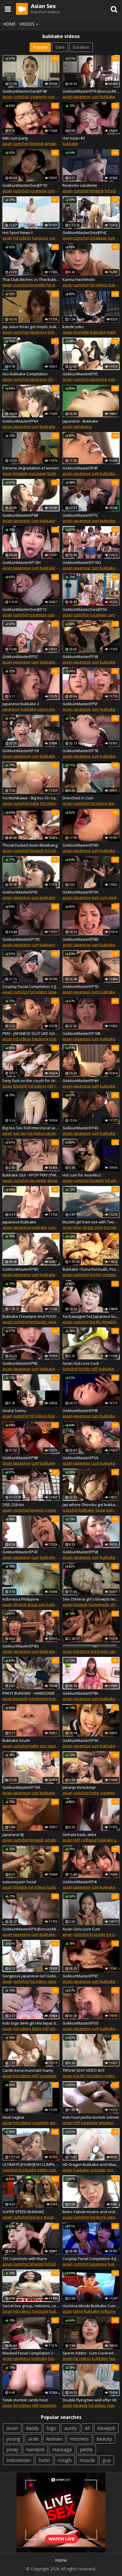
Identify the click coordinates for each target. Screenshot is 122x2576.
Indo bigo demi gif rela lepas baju (31, 2023)
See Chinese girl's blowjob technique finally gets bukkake (91, 1599)
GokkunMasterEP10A (21, 1787)
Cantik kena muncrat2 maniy (28, 2070)
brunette (37, 285)
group (52, 1180)
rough (65, 2460)
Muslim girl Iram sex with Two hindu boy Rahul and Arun (91, 1222)
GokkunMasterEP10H (21, 562)
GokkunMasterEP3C (80, 374)
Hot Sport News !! (18, 233)
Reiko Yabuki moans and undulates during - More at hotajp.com (91, 2212)
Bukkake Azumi (16, 1740)
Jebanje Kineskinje (79, 1787)
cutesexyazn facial (19, 1882)
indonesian (19, 2460)
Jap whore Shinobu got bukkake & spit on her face (91, 1505)
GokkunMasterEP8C (20, 1363)
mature (111, 2076)
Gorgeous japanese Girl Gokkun (31, 1976)
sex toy (20, 1133)
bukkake (108, 97)
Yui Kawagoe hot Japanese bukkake (91, 1316)
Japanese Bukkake (19, 1222)
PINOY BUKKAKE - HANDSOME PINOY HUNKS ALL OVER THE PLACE (31, 1693)
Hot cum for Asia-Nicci (82, 1175)
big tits (95, 1274)
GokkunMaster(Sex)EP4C (85, 233)
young (13, 2439)
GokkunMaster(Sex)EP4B (25, 91)
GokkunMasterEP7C (80, 515)
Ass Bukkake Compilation (25, 374)
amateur (52, 143)
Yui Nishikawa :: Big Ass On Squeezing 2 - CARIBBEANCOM (31, 798)
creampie (38, 97)
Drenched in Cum (78, 798)
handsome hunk (43, 1699)
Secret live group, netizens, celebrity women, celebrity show (31, 2306)
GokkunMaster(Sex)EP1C (25, 609)
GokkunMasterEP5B (80, 1552)
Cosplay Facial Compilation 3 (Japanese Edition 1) (31, 986)
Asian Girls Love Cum (81, 1929)
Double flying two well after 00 (89, 2400)
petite (41, 1180)
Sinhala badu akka (79, 1835)
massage (62, 2450)
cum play (98, 2170)
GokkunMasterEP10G (82, 562)
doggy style (93, 1227)
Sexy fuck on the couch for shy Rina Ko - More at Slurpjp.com (31, 1081)
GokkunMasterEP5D (81, 2023)
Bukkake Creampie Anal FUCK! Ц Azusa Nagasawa (31, 1316)
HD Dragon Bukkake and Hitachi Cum (91, 2164)
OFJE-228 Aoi (13, 1505)
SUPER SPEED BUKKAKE (23, 2212)
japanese (82, 97)
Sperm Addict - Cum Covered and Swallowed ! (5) (91, 2353)
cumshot (21, 97)
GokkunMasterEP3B (80, 657)
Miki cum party (15, 138)
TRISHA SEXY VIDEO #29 (83, 2070)
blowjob (37, 143)
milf (50, 1086)
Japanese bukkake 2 (21, 704)
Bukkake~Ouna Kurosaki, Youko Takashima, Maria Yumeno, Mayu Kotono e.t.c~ (91, 1269)
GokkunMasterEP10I (21, 751)
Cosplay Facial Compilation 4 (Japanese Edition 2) (91, 2259)
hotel (44, 2460)
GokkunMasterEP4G (21, 1646)
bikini (37, 2028)
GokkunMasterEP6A (20, 421)
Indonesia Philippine (21, 1599)
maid (111, 332)
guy (107, 2460)
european (37, 473)
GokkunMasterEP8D (81, 939)
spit (109, 1510)
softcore (108, 2311)
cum (51, 97)
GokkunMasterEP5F (80, 704)
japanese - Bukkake (80, 421)
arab (33, 2439)
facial (100, 1510)
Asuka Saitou (14, 1410)
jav (32, 1180)
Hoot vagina (13, 2117)
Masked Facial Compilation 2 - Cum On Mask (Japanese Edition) (31, 2353)
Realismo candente (80, 185)
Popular (40, 47)
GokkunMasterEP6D (20, 1269)
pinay (12, 2450)
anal (22, 1604)
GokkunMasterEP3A (80, 892)
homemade (99, 1604)
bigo (52, 2428)
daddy (32, 2428)
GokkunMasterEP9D (81, 845)
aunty (71, 2428)
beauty (104, 2439)
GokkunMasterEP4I (80, 1882)
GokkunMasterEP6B (20, 515)
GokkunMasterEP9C (80, 1976)
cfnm (52, 379)
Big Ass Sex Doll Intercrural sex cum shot (31, 1128)
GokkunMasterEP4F (80, 468)
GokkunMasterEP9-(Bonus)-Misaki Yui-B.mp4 (31, 1929)
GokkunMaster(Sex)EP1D (25, 185)
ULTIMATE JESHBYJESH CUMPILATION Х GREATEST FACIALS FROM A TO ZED (31, 2164)
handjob (35, 2450)
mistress (79, 2439)
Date (60, 47)
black (112, 2405)
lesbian (54, 2439)
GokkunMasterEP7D (81, 986)
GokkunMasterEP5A (80, 1458)
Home (9, 24)
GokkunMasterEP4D (81, 1128)
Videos (27, 24)
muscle (87, 2460)
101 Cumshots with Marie (25, 2259)
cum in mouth (49, 709)
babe (34, 803)
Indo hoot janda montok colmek (91, 2117)
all (87, 2428)
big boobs (38, 1322)
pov (43, 1746)
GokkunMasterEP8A (80, 1693)
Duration (81, 47)
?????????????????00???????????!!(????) (91, 1646)
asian (7, 97)
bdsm (53, 332)
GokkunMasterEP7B (80, 751)
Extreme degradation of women (31, 468)
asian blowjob (15, 1699)
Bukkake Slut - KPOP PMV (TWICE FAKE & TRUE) (31, 1175)
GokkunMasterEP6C (20, 892)
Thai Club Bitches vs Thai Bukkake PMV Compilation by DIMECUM (31, 279)
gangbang (82, 426)
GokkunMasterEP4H (81, 1081)
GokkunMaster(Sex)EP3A (85, 609)
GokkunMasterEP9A (80, 1740)
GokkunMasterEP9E (80, 1410)
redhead (89, 1840)
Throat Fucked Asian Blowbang (30, 845)
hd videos (22, 238)
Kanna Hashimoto (79, 279)
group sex (36, 1604)
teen (113, 803)
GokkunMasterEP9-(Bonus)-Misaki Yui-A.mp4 (91, 91)
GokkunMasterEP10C (21, 939)
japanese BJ (13, 1835)
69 (15, 1604)
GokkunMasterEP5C (20, 657)
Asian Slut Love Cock (81, 1363)
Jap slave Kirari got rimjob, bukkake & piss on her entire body (31, 327)
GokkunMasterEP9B (20, 1458)
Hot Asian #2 (74, 138)
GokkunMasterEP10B (81, 1033)
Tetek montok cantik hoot (25, 2400)
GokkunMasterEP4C (20, 1552)
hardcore (40, 238)
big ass (36, 2217)
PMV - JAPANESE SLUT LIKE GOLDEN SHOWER (31, 1033)
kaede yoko (73, 327)
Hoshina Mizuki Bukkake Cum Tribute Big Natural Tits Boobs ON (91, 2306)
